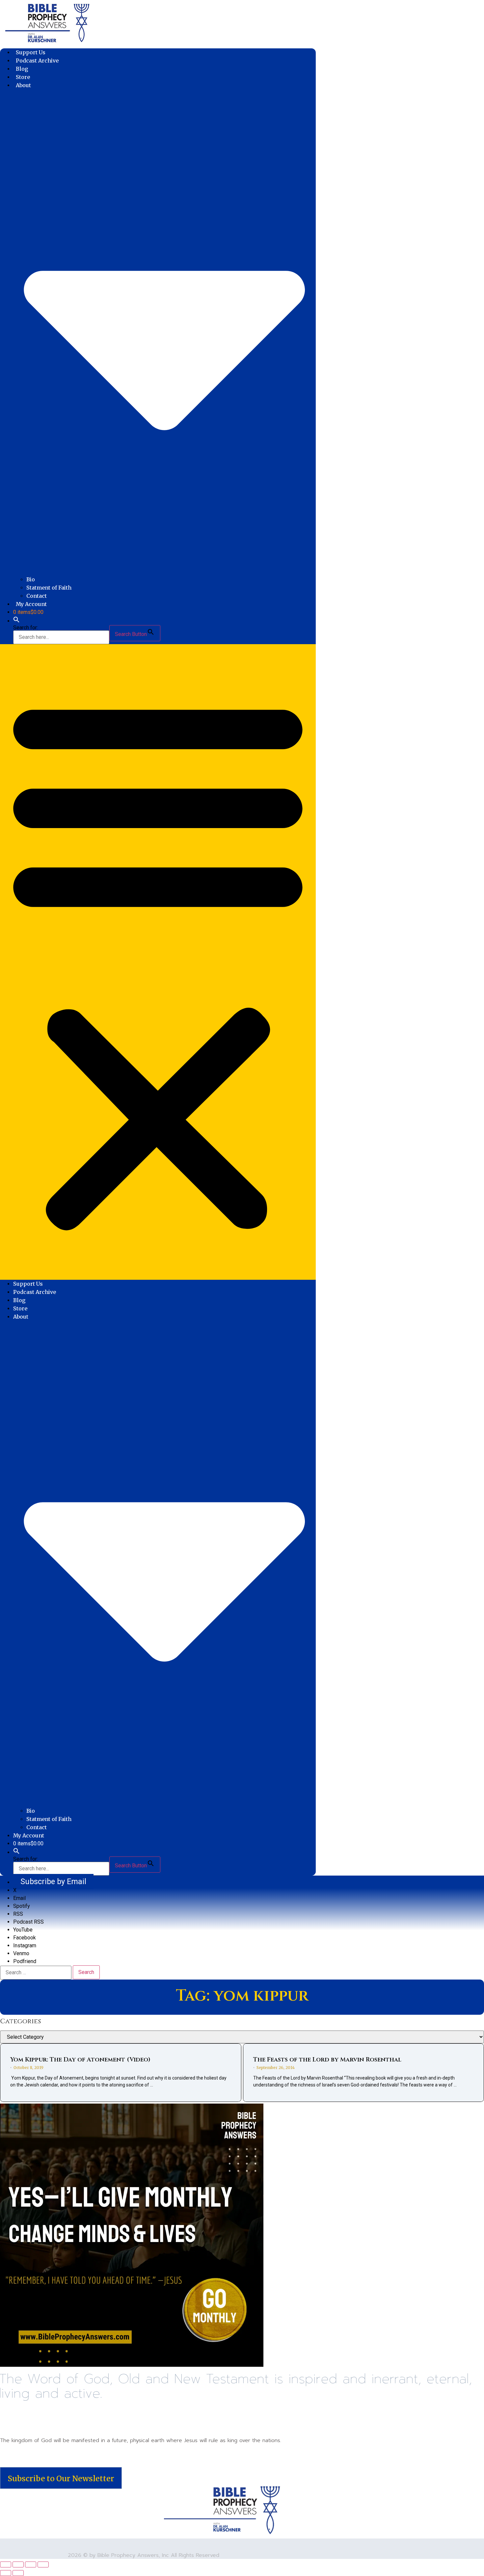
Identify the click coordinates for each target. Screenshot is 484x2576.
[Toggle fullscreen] (18, 2564)
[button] (16, 621)
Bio (31, 579)
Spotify (22, 1906)
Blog (22, 69)
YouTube (23, 1930)
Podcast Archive (37, 61)
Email (19, 1898)
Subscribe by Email (53, 1881)
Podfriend (25, 1961)
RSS (18, 1914)
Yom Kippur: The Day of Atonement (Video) (80, 2060)
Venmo (21, 1953)
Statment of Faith (49, 588)
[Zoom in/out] (6, 2564)
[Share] (31, 2564)
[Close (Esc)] (43, 2564)
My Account (31, 604)
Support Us (31, 52)
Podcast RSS (28, 1922)
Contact (37, 596)
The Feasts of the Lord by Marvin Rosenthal (327, 2060)
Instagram (25, 1945)
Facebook (25, 1938)
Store (23, 77)
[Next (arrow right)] (18, 2573)
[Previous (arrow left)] (6, 2573)
